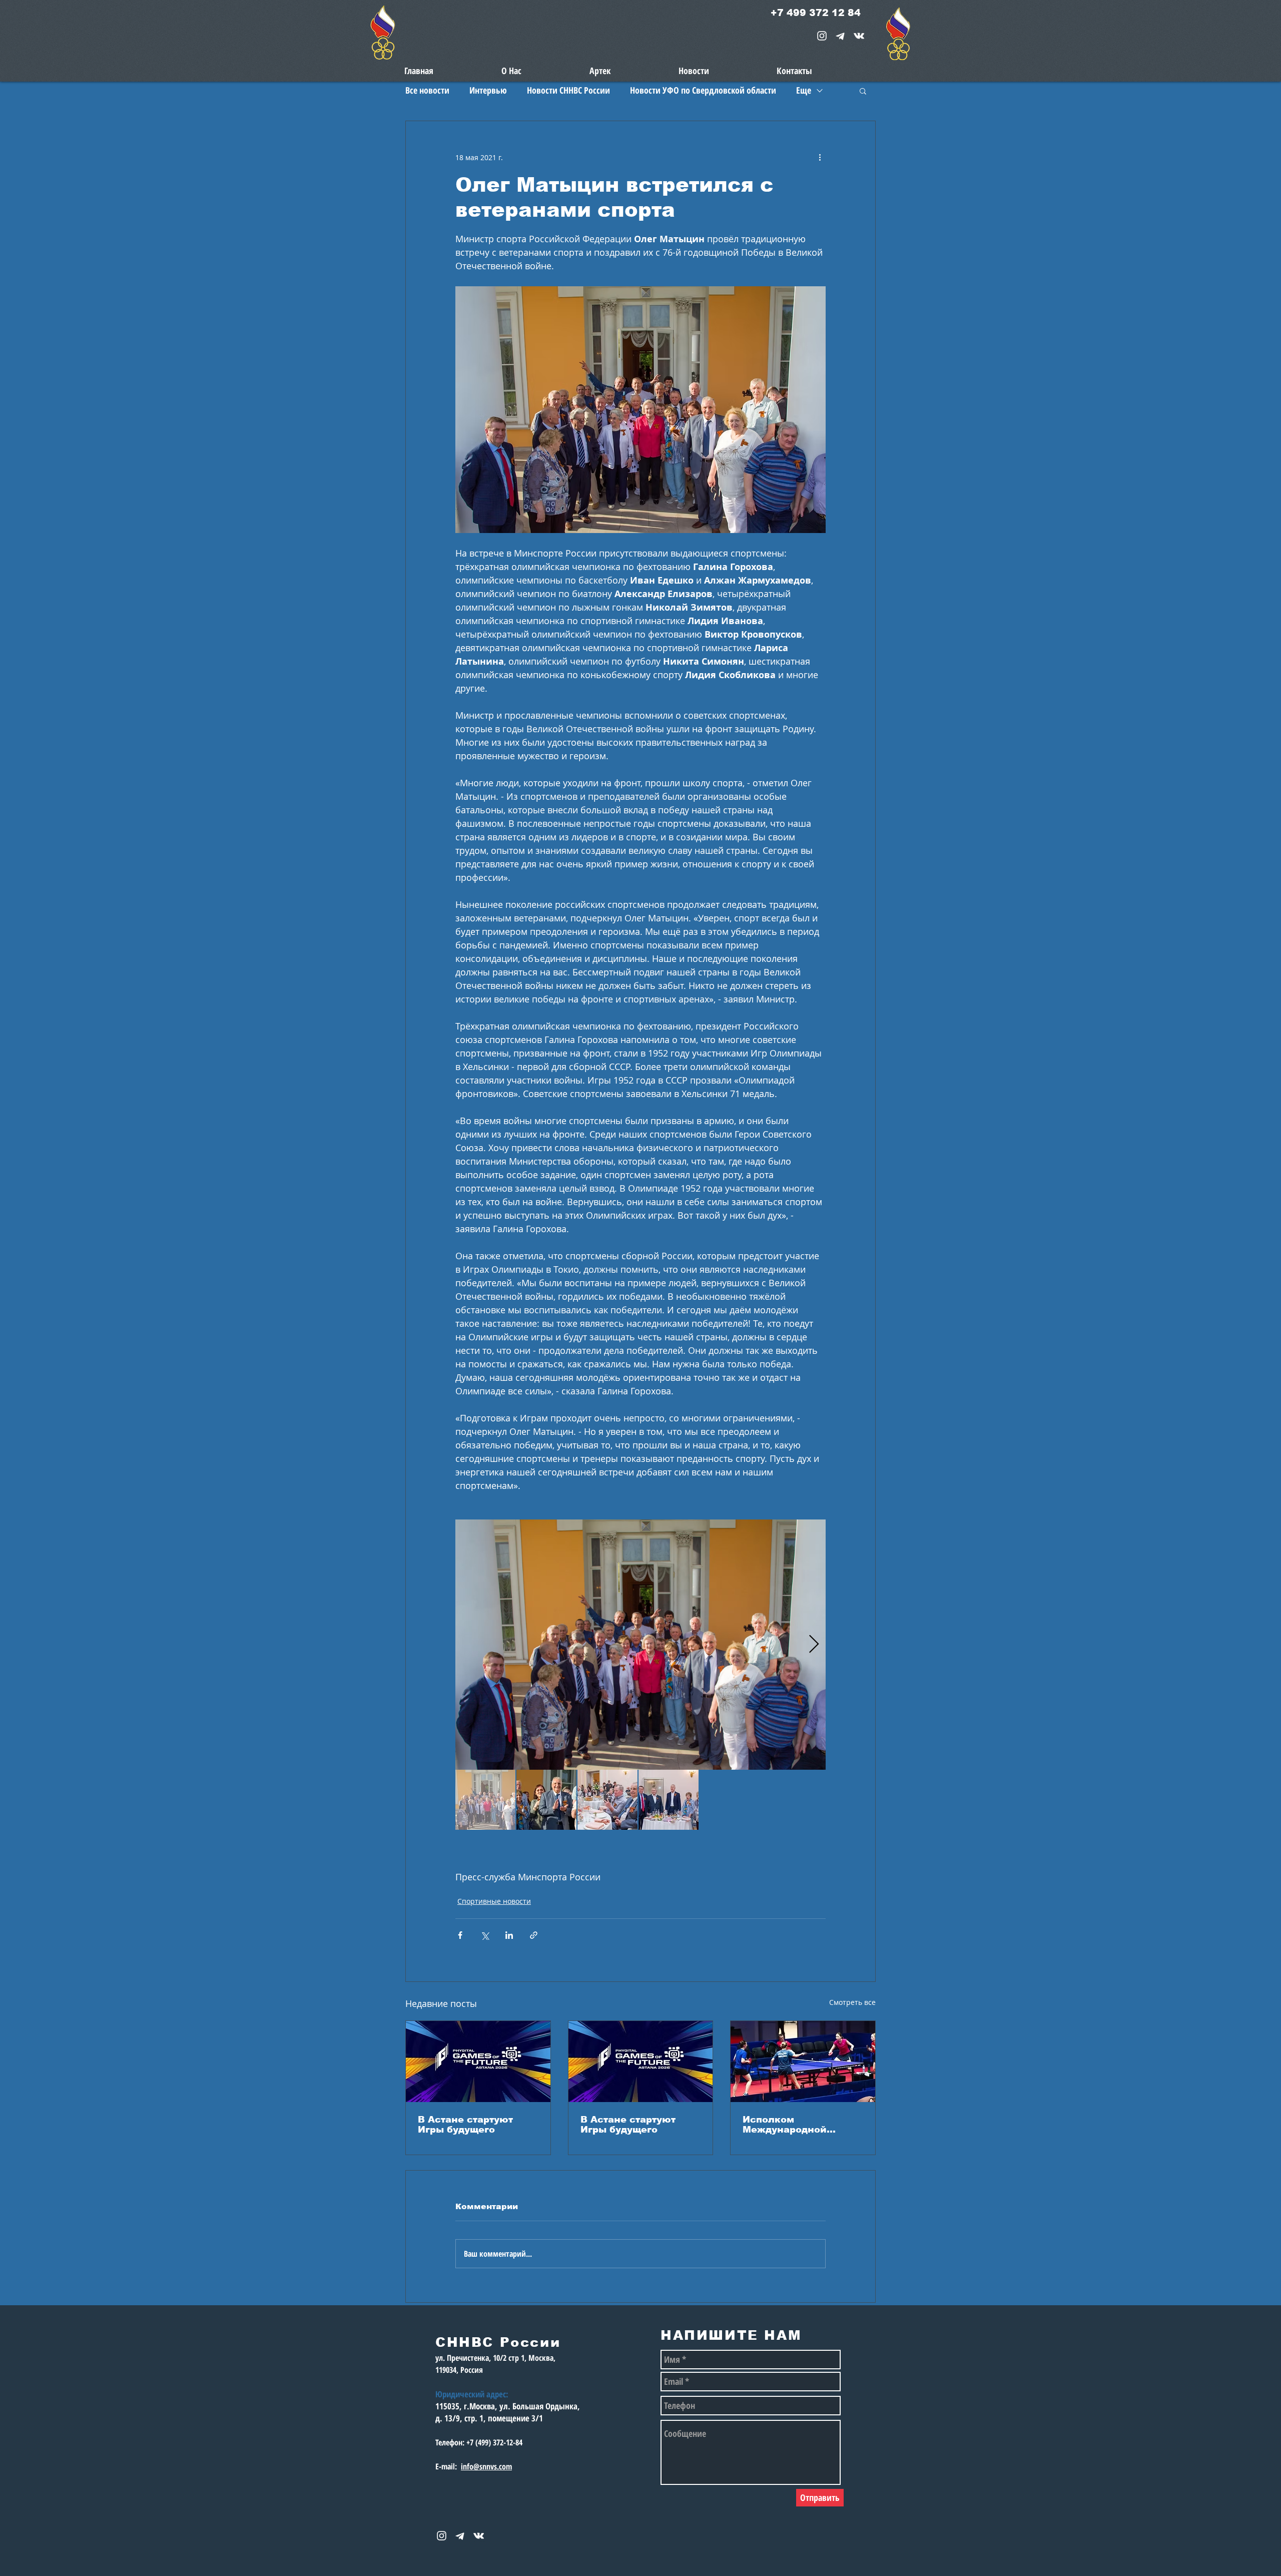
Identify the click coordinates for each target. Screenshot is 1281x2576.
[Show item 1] (485, 1800)
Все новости (427, 90)
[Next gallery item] (814, 1645)
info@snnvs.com (486, 2466)
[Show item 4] (669, 1800)
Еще (804, 90)
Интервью (488, 90)
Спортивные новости (494, 1901)
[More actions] (820, 157)
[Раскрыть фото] (640, 1645)
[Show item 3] (607, 1800)
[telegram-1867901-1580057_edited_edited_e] (840, 36)
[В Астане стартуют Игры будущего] (478, 2062)
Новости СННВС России (568, 90)
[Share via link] (534, 1935)
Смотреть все (852, 2002)
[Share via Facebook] (460, 1935)
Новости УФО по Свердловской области (703, 90)
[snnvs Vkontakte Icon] (859, 36)
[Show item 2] (546, 1800)
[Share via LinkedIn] (509, 1935)
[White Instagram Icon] (822, 36)
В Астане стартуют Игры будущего (465, 2125)
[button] (863, 91)
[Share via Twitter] (485, 1935)
